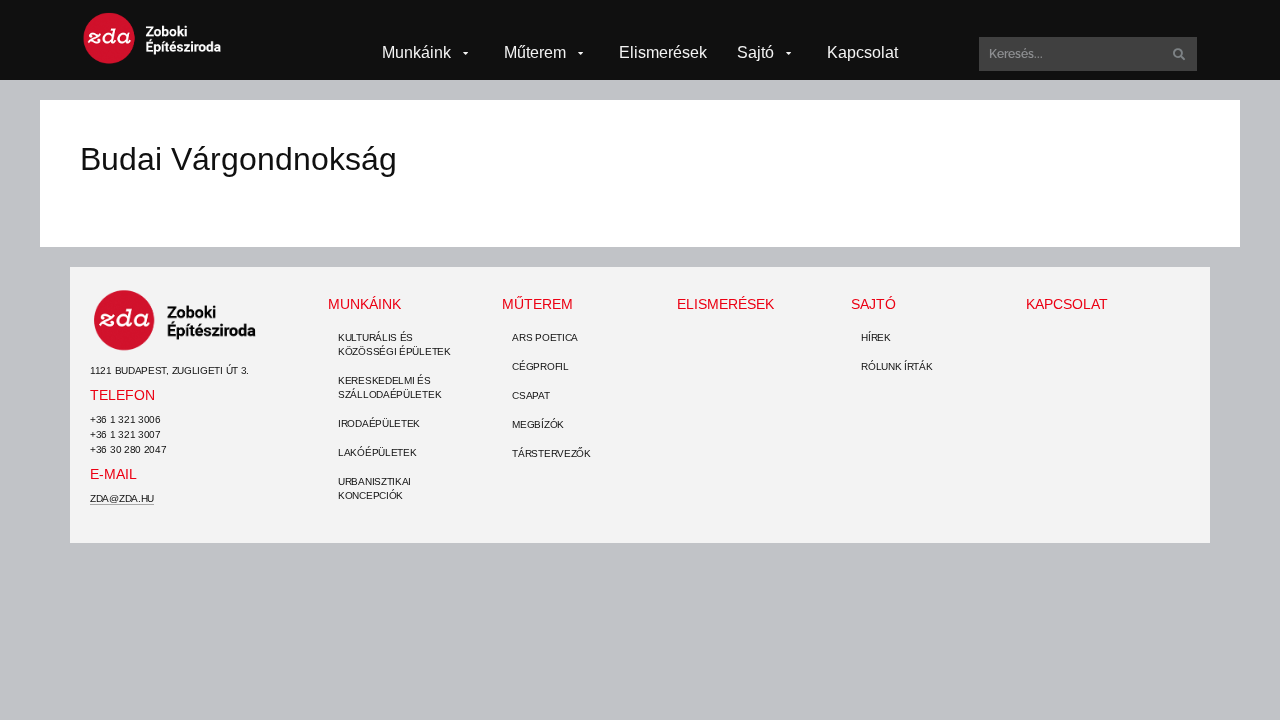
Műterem (537, 304)
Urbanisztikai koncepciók (374, 488)
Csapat (530, 395)
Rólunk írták (896, 366)
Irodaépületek (379, 423)
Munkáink (364, 304)
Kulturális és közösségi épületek (394, 344)
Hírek (876, 337)
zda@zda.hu (122, 498)
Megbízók (538, 424)
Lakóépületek (377, 452)
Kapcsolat (1067, 304)
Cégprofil (540, 366)
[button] (428, 53)
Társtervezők (551, 453)
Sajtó (873, 304)
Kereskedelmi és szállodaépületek (389, 387)
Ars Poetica (545, 337)
